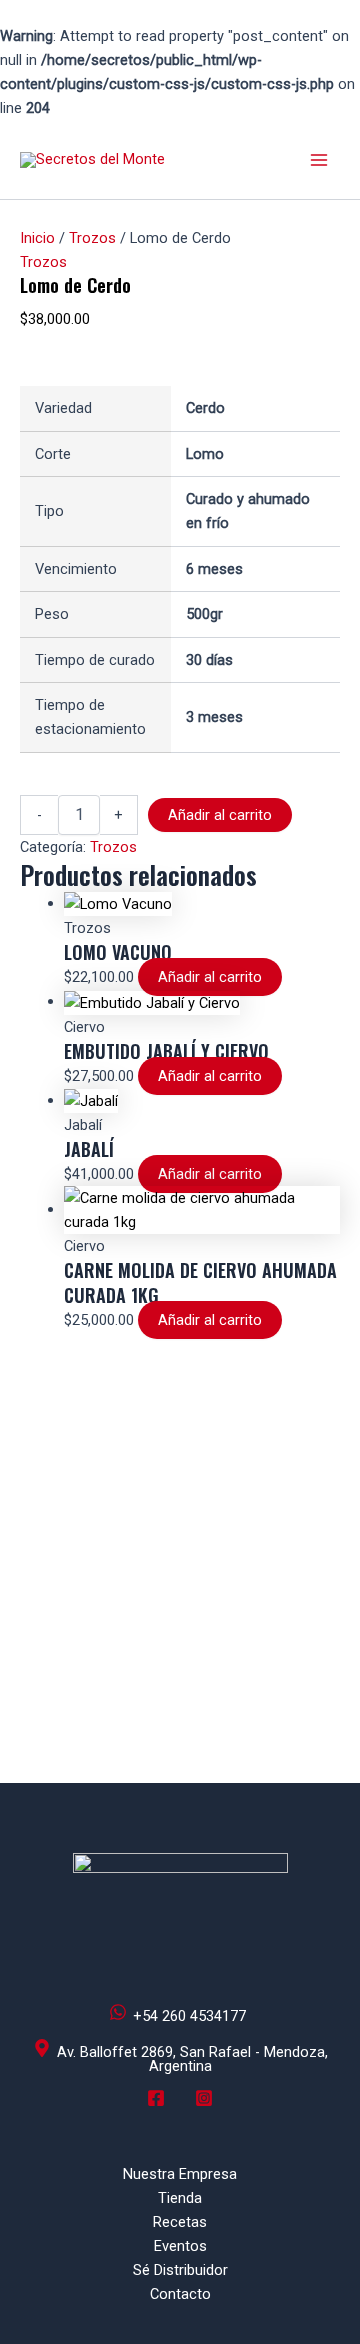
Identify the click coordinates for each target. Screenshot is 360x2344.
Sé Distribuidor (180, 2270)
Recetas (180, 2222)
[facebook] (159, 2105)
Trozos (92, 238)
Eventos (180, 2246)
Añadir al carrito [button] (210, 977)
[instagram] (207, 2105)
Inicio (37, 238)
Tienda (180, 2198)
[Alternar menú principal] (319, 160)
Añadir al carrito (220, 815)
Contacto (180, 2294)
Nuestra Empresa (180, 2174)
